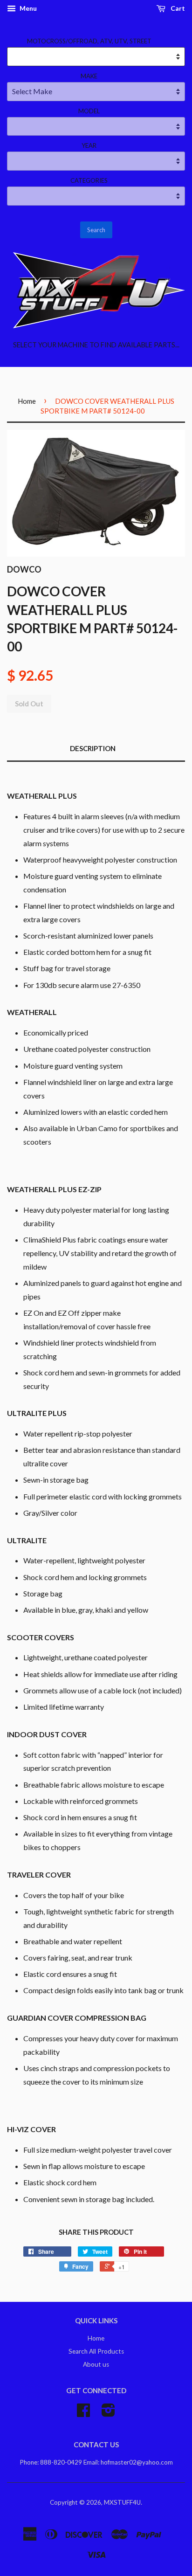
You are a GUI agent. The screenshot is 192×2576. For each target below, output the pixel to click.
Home (27, 401)
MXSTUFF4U (122, 2502)
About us (96, 2364)
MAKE (89, 76)
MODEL (89, 111)
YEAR (89, 145)
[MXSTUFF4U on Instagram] (108, 2413)
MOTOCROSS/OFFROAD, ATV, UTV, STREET (89, 41)
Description (93, 748)
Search (96, 230)
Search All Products (96, 2351)
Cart (177, 8)
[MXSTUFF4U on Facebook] (83, 2413)
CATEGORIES (89, 180)
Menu (27, 8)
